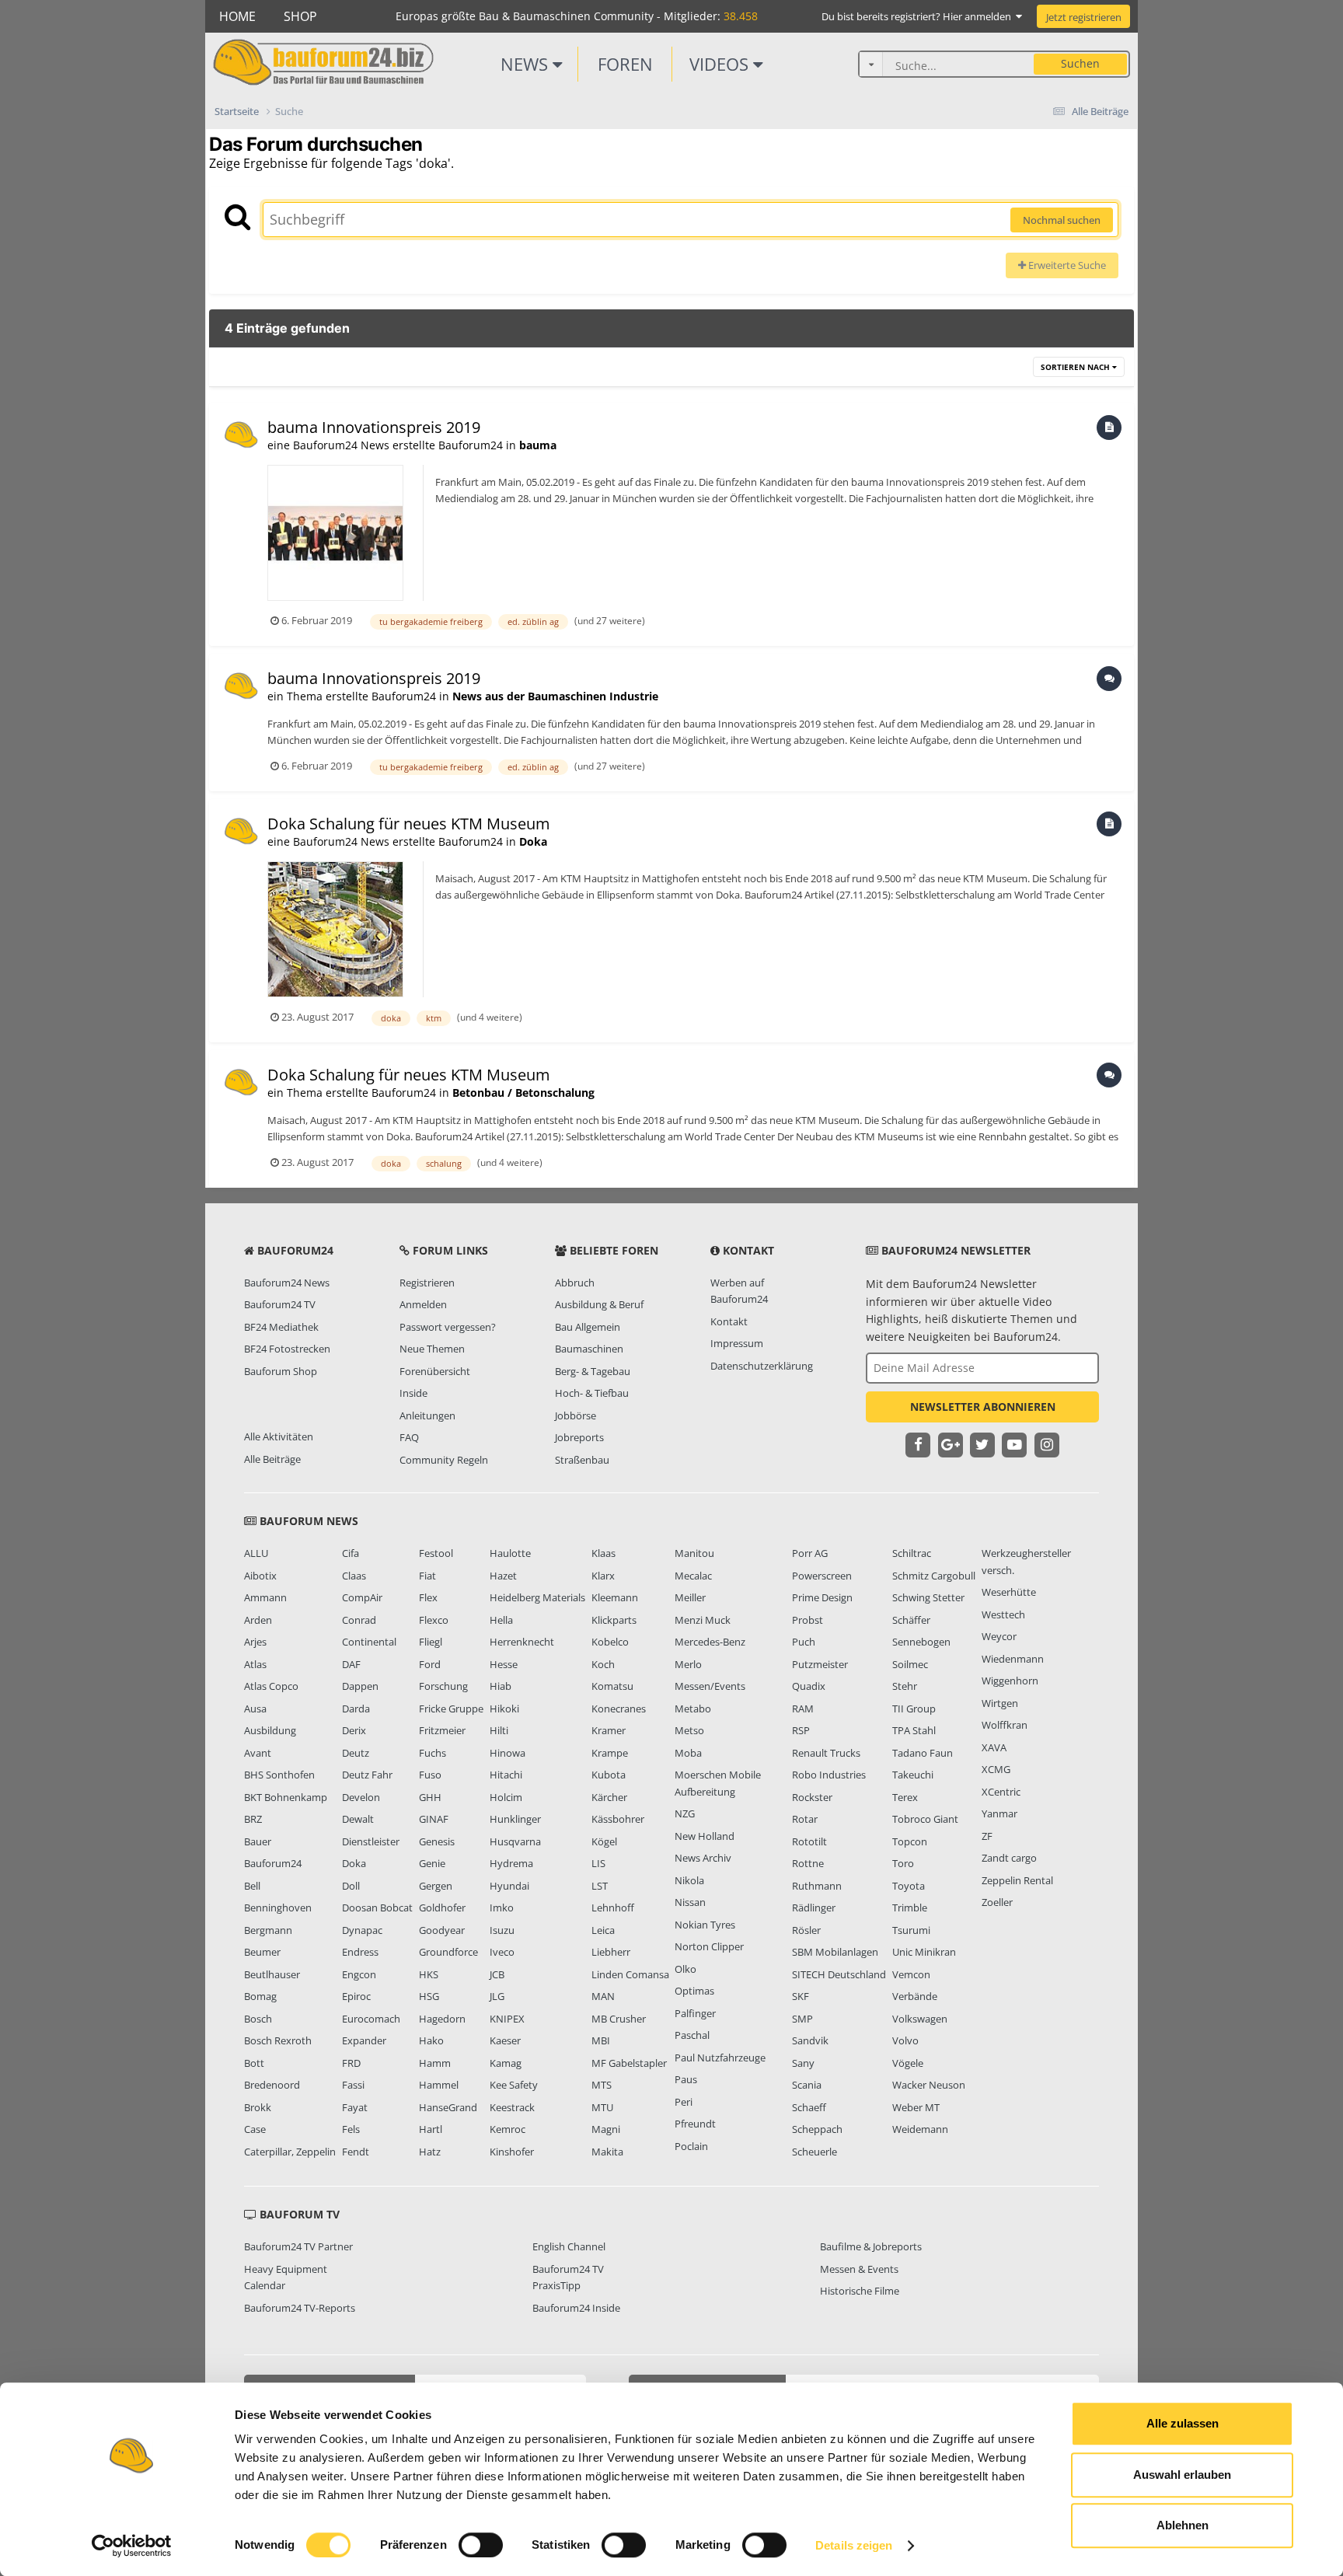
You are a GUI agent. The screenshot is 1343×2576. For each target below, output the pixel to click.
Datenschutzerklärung (762, 1366)
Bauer (258, 1841)
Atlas (255, 1664)
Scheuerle (815, 2152)
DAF (351, 1664)
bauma (538, 445)
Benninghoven (278, 1908)
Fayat (355, 2107)
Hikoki (504, 1709)
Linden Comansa (630, 1974)
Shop (300, 16)
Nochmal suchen (1062, 220)
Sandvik (810, 2040)
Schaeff (809, 2107)
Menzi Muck (703, 1620)
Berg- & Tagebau (593, 1371)
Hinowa (508, 1753)
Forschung (443, 1686)
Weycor (999, 1636)
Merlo (688, 1664)
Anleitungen (427, 1415)
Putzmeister (820, 1664)
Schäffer (911, 1620)
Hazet (503, 1576)
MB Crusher (619, 2019)
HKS (429, 1974)
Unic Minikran (924, 1952)
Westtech (1003, 1614)
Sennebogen (921, 1642)
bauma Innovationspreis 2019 (374, 427)
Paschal (692, 2035)
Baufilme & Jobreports (871, 2246)
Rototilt (809, 1841)
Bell (252, 1886)
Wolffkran (1005, 1725)
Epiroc (356, 1996)
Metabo (693, 1709)
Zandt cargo (1009, 1858)
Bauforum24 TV (280, 1304)
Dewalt (358, 1819)
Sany (803, 2063)
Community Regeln (444, 1460)
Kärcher (609, 1797)
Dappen (360, 1686)
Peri (684, 2102)
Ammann (265, 1597)
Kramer (609, 1730)
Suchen (1080, 63)
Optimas (694, 1991)
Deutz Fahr (367, 1775)
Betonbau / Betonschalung (523, 1093)
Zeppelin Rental (1017, 1880)
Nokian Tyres (705, 1925)
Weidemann (920, 2129)
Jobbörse (576, 1415)
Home (237, 16)
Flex (428, 1597)
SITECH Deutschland (839, 1974)
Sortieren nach (1076, 367)
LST (600, 1886)
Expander (364, 2040)
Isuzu (502, 1930)
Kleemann (615, 1597)
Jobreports (579, 1437)
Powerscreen (822, 1576)
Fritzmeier (442, 1730)
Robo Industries (829, 1775)
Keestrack (512, 2107)
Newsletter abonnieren (983, 1407)
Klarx (603, 1576)
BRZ (253, 1819)
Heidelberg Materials (537, 1597)
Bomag (260, 1996)
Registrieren (427, 1283)
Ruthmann (817, 1886)
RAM (803, 1709)
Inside (413, 1393)
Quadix (809, 1686)
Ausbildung (270, 1730)
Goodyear (442, 1930)
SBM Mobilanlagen (835, 1952)
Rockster (812, 1797)
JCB (497, 1974)
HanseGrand (448, 2107)
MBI (601, 2040)
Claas (354, 1576)
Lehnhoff (613, 1908)
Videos (721, 64)
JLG (497, 1996)
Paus (686, 2079)
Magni (606, 2129)
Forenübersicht (435, 1371)
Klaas (603, 1553)
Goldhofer (442, 1908)
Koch (603, 1664)
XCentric (1001, 1792)
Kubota (609, 1775)
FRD (351, 2063)
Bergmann (268, 1930)
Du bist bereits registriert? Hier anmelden (919, 16)
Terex (905, 1797)
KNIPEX (507, 2019)
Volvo (905, 2040)
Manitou (694, 1553)
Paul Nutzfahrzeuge (720, 2058)
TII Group (914, 1709)
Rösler (806, 1930)
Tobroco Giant (925, 1819)
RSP (801, 1730)
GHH (430, 1797)
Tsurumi (911, 1930)
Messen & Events (859, 2269)
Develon (361, 1797)
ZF (987, 1836)
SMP (802, 2019)
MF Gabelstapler (629, 2063)
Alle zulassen (1183, 2423)
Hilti (499, 1730)
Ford (430, 1664)
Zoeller (997, 1902)
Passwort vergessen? (448, 1327)
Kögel (604, 1841)
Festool (436, 1553)
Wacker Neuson (929, 2085)
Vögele (908, 2063)
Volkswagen (920, 2019)
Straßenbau (582, 1460)
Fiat (427, 1576)
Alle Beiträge (272, 1459)
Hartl (431, 2129)
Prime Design (822, 1597)
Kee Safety (514, 2085)
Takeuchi (913, 1775)
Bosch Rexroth (278, 2040)
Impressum (737, 1343)
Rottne (808, 1863)
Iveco (502, 1952)
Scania (807, 2085)
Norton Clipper (709, 1946)
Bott (254, 2063)
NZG (685, 1813)
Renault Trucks (826, 1753)
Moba (688, 1753)
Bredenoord (272, 2085)
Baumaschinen (589, 1349)
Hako (431, 2040)
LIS (598, 1863)
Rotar (805, 1819)
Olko (685, 1969)
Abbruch (575, 1283)
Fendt (356, 2152)
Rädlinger (814, 1908)
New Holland (705, 1836)
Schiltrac (912, 1553)
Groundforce (448, 1952)
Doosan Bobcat (377, 1908)
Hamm (435, 2063)
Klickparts (614, 1620)
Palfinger (695, 2013)
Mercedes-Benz (710, 1642)
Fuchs (433, 1753)
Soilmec (910, 1664)
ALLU (256, 1553)
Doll (351, 1886)
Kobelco (610, 1642)
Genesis (437, 1841)
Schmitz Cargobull (934, 1576)
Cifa (351, 1553)
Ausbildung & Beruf (599, 1304)
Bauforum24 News (287, 1283)
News (527, 64)
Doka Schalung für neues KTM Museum (409, 824)
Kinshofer (512, 2152)
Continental (369, 1642)
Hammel (439, 2085)
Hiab (501, 1686)
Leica (603, 1930)
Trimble (910, 1908)
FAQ (409, 1437)
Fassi (353, 2085)
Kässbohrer (618, 1819)
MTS (602, 2085)
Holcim (506, 1797)
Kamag (506, 2063)
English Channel (569, 2246)
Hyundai (509, 1886)
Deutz (356, 1753)
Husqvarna (515, 1841)
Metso (689, 1730)
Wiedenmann (1013, 1659)
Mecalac (693, 1576)
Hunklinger (515, 1819)
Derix (354, 1730)
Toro (903, 1863)
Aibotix (260, 1576)
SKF (801, 1996)
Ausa (255, 1709)
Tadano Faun (923, 1753)
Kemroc (508, 2129)
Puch (804, 1642)
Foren (625, 64)
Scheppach (817, 2129)
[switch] (481, 2545)
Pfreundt (695, 2124)
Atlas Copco (271, 1686)
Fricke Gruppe (451, 1709)
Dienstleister (371, 1841)
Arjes (255, 1642)
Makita (607, 2152)
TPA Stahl (914, 1730)
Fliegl (431, 1642)
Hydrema (511, 1863)
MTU (602, 2107)
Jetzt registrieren (1084, 17)
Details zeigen (854, 2545)
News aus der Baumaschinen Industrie (555, 696)
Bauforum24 (273, 1863)
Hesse (504, 1664)
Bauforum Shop (281, 1371)
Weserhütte (1009, 1592)
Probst (808, 1620)
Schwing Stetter (928, 1597)
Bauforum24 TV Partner (298, 2246)
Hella (501, 1620)
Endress (360, 1952)
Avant (258, 1753)
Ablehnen (1183, 2525)
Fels (351, 2129)
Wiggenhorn (1010, 1681)
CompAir (362, 1597)
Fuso (430, 1775)
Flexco (434, 1620)
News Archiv (703, 1858)
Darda (356, 1709)
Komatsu (612, 1686)
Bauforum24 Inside (576, 2308)
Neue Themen (432, 1349)
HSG (429, 1996)
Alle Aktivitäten (279, 1436)
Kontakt (729, 1321)
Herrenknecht (522, 1642)
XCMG (996, 1769)
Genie (432, 1863)
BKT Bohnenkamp (286, 1797)
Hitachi (506, 1775)
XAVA (994, 1747)
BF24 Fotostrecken (287, 1349)
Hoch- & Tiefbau (592, 1393)
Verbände (915, 1996)
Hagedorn (442, 2019)
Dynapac (362, 1930)
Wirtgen (1000, 1703)
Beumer (262, 1952)
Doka (533, 841)
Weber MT (916, 2107)
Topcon (910, 1841)
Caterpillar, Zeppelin (290, 2152)
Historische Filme (860, 2291)
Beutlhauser (272, 1974)
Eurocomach (371, 2019)
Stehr (905, 1686)
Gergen (436, 1886)
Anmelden (423, 1304)
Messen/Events (710, 1686)
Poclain (691, 2146)
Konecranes (619, 1709)
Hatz (430, 2152)
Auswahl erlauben (1182, 2475)
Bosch (258, 2019)
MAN (603, 1996)
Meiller (690, 1597)
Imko (502, 1908)
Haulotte (510, 1553)
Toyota (909, 1886)
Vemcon (911, 1974)
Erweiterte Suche (1066, 265)
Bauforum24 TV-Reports (300, 2308)
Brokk (258, 2107)
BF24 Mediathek (281, 1327)
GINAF (434, 1819)
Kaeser (505, 2040)
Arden (258, 1620)
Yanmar (999, 1813)
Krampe (610, 1753)
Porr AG (810, 1553)
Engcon (359, 1974)
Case (255, 2129)
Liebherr (611, 1952)
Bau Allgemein (588, 1327)
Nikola (689, 1880)
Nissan (690, 1902)
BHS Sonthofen (279, 1775)
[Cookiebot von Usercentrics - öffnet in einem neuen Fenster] (132, 2546)
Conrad (359, 1620)
